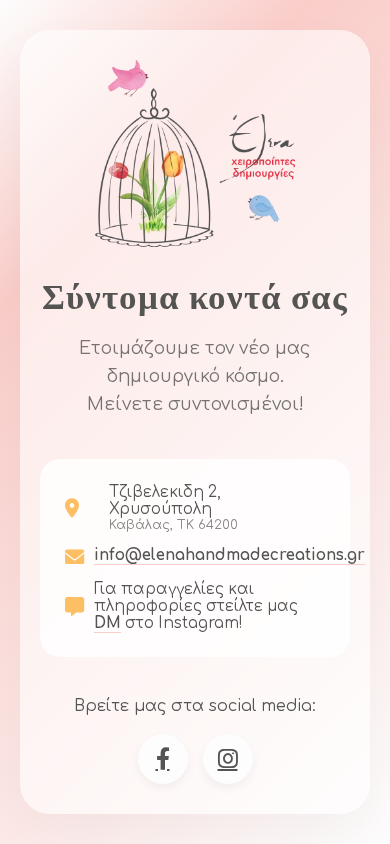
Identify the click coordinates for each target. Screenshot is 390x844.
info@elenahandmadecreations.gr (229, 555)
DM (107, 623)
